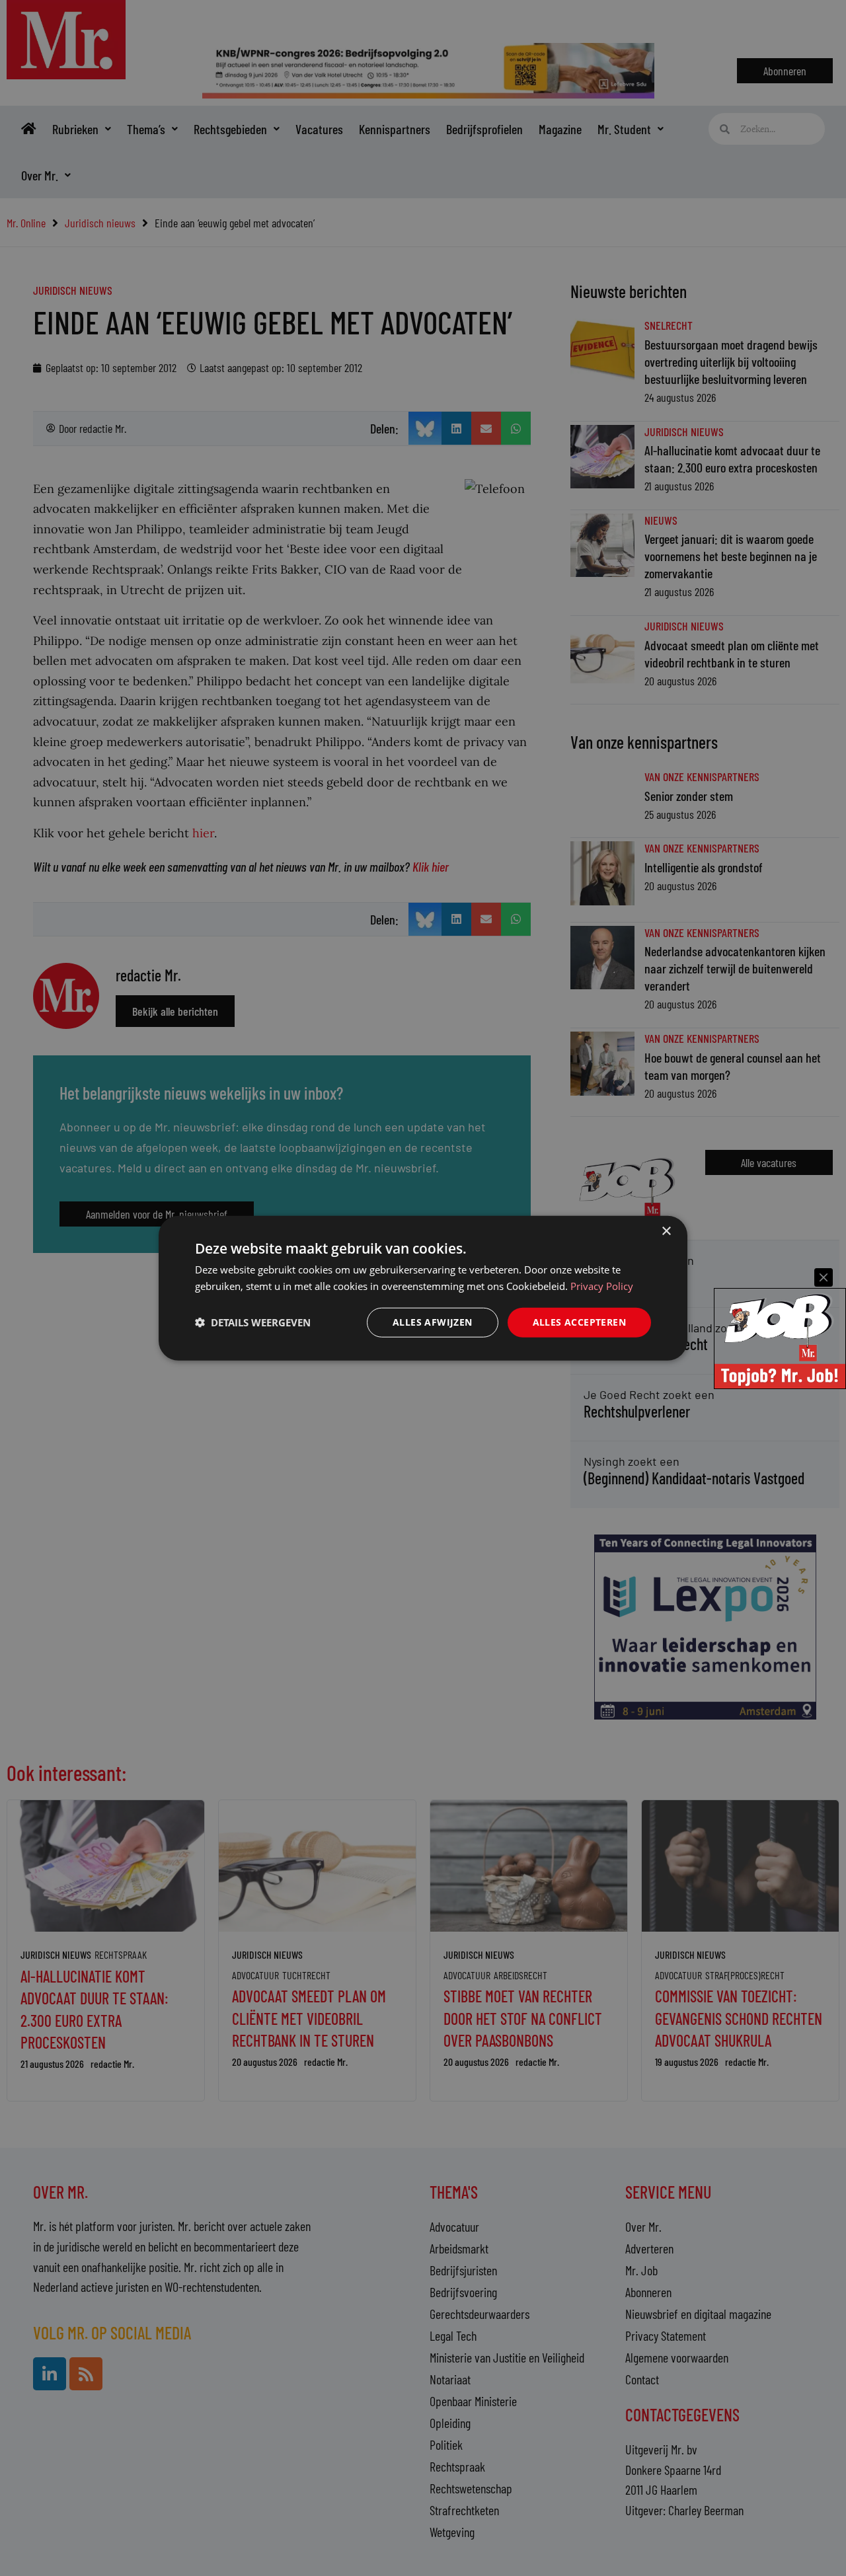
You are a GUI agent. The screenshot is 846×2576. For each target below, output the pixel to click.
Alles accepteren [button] (579, 1322)
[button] (253, 1322)
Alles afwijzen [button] (433, 1322)
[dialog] (423, 1288)
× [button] (666, 1231)
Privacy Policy (602, 1286)
